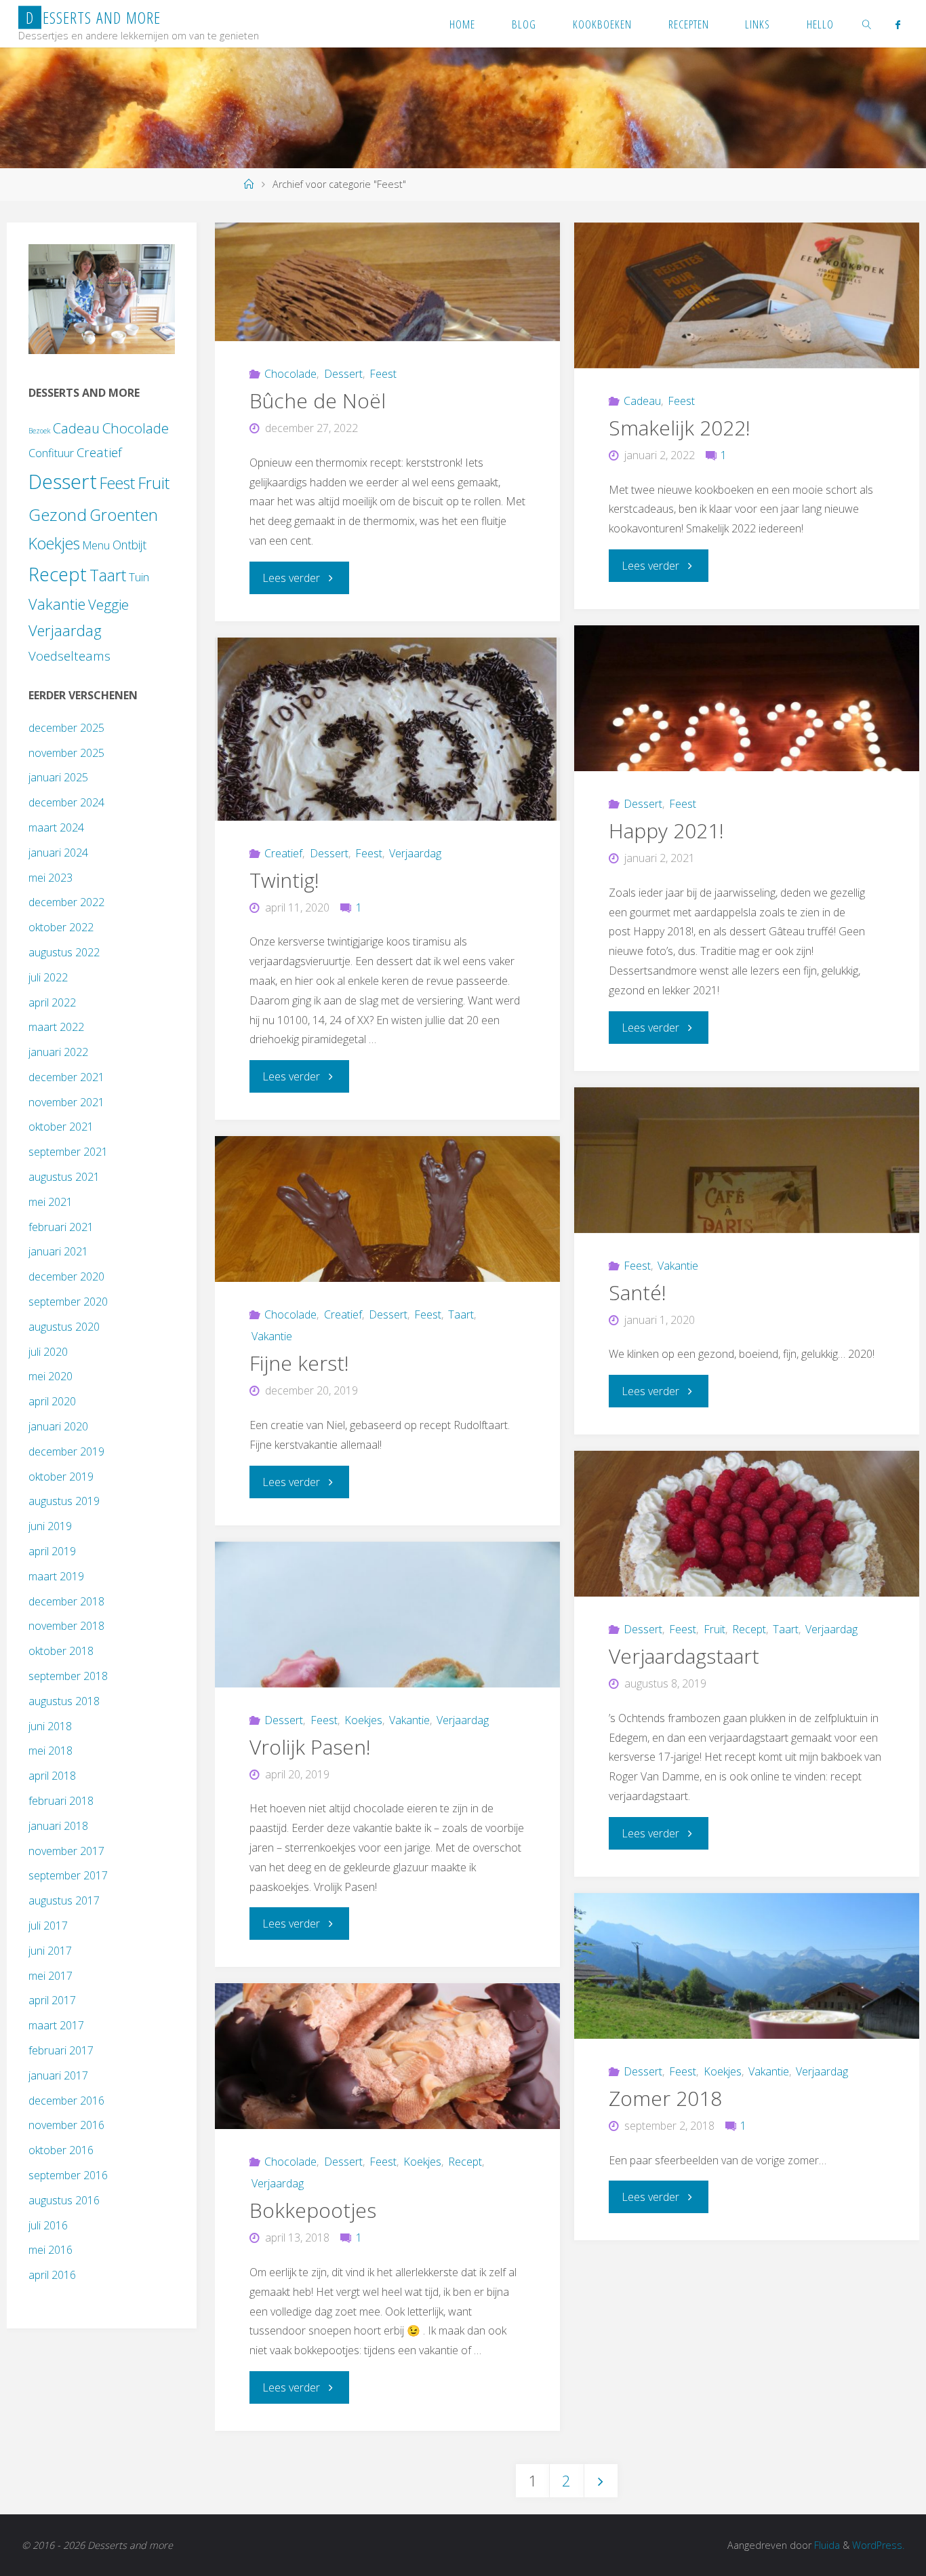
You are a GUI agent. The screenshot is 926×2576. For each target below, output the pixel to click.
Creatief (283, 853)
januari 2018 (58, 1826)
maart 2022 (56, 1027)
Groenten (124, 515)
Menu (96, 545)
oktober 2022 (61, 927)
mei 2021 (51, 1202)
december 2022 (66, 902)
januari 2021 (58, 1251)
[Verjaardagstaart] (747, 1524)
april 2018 (52, 1776)
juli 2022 (48, 977)
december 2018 (66, 1601)
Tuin (139, 577)
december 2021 (66, 1077)
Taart (461, 1314)
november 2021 (66, 1102)
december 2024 (66, 802)
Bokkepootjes (313, 2210)
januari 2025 (58, 777)
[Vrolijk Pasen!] (387, 1615)
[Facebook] (897, 24)
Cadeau (642, 401)
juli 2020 (48, 1352)
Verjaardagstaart (684, 1656)
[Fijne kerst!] (387, 1209)
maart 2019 (56, 1576)
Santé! (638, 1292)
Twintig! (284, 880)
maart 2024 (56, 827)
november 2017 (66, 1851)
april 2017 (52, 2000)
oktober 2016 (61, 2150)
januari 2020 (58, 1426)
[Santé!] (747, 1160)
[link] (867, 24)
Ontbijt (129, 545)
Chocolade (290, 374)
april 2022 (52, 1002)
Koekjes (363, 1720)
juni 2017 (50, 1951)
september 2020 (68, 1302)
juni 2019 (50, 1526)
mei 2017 (51, 1976)
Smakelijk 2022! (680, 428)
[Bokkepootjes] (387, 2056)
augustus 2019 (64, 1501)
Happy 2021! (666, 831)
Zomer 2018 (665, 2098)
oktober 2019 (61, 1477)
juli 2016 (48, 2225)
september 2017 (68, 1875)
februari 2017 (61, 2050)
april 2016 (52, 2275)
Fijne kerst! (299, 1363)
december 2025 (66, 728)
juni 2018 (50, 1726)
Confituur (51, 453)
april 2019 (52, 1551)
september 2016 (68, 2175)
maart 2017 (56, 2025)
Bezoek (39, 431)
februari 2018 (61, 1801)
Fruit (714, 1629)
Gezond (58, 514)
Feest (383, 374)
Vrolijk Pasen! (310, 1747)
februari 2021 (61, 1227)
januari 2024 (58, 853)
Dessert (343, 374)
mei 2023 (51, 878)
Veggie (108, 604)
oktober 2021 (61, 1127)
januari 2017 (58, 2075)
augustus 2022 (64, 952)
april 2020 (52, 1401)
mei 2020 (51, 1376)
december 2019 (66, 1451)
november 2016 (66, 2125)
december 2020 (66, 1276)
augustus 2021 (64, 1177)
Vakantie (678, 1266)
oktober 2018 (61, 1651)
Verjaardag (415, 853)
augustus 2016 (64, 2200)
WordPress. (878, 2545)
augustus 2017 (64, 1900)
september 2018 (68, 1676)
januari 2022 (58, 1052)
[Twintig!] (387, 729)
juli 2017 (48, 1926)
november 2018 (66, 1626)
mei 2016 (51, 2250)
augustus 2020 (64, 1327)
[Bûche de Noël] (387, 282)
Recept (749, 1629)
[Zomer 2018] (747, 1966)
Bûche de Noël (318, 401)
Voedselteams (69, 656)
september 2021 (68, 1152)
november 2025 (66, 753)
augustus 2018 (64, 1701)
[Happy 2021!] (747, 698)
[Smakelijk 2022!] (747, 295)
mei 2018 (51, 1751)
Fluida (826, 2545)
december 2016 (66, 2101)
